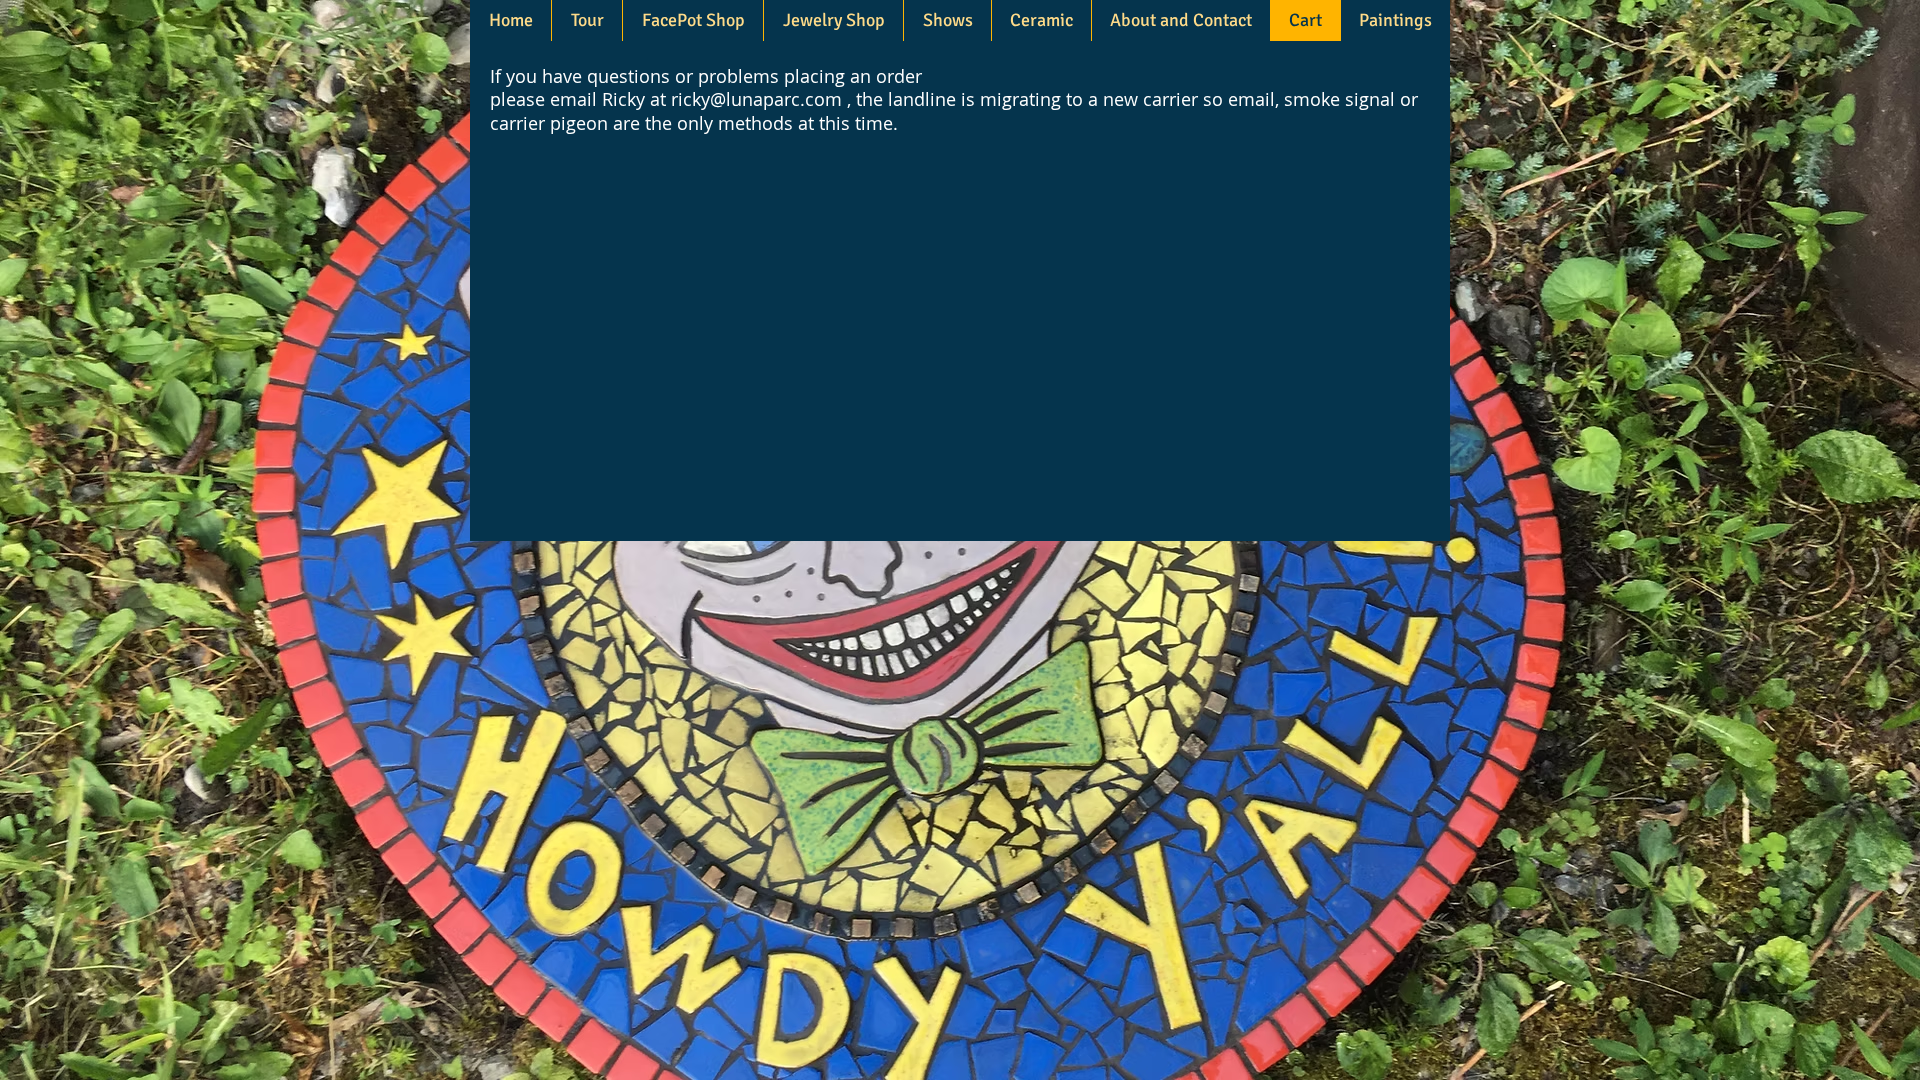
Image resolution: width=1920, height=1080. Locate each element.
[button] (833, 20)
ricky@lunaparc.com (756, 99)
